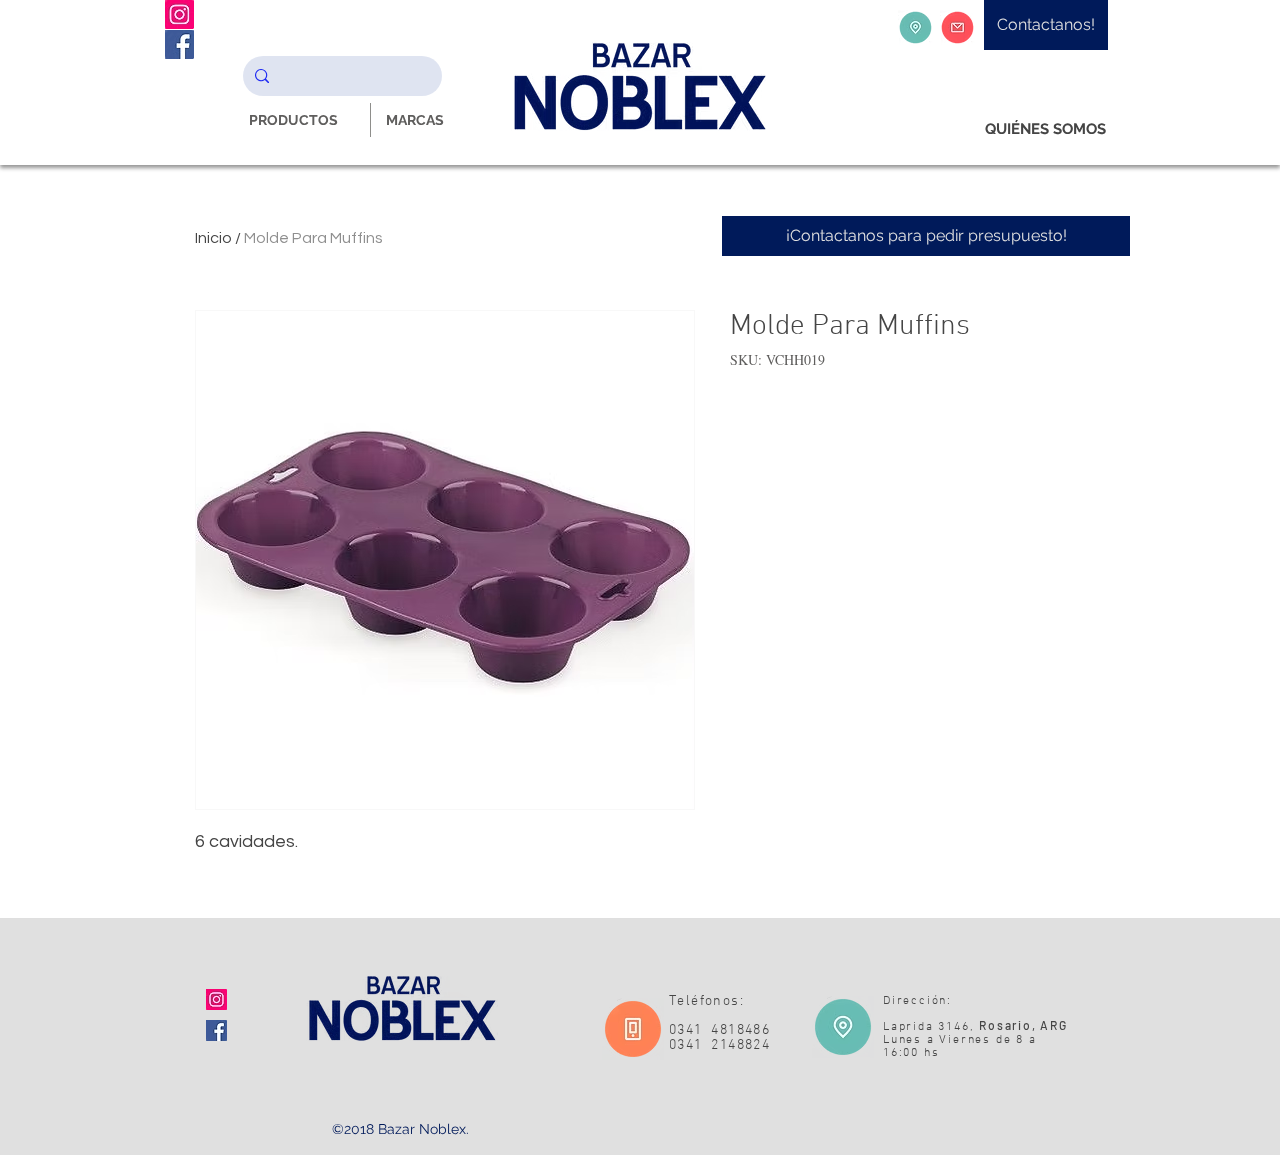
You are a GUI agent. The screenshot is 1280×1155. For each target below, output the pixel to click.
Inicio (213, 238)
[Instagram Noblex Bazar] (179, 14)
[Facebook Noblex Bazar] (179, 44)
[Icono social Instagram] (216, 999)
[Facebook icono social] (216, 1030)
